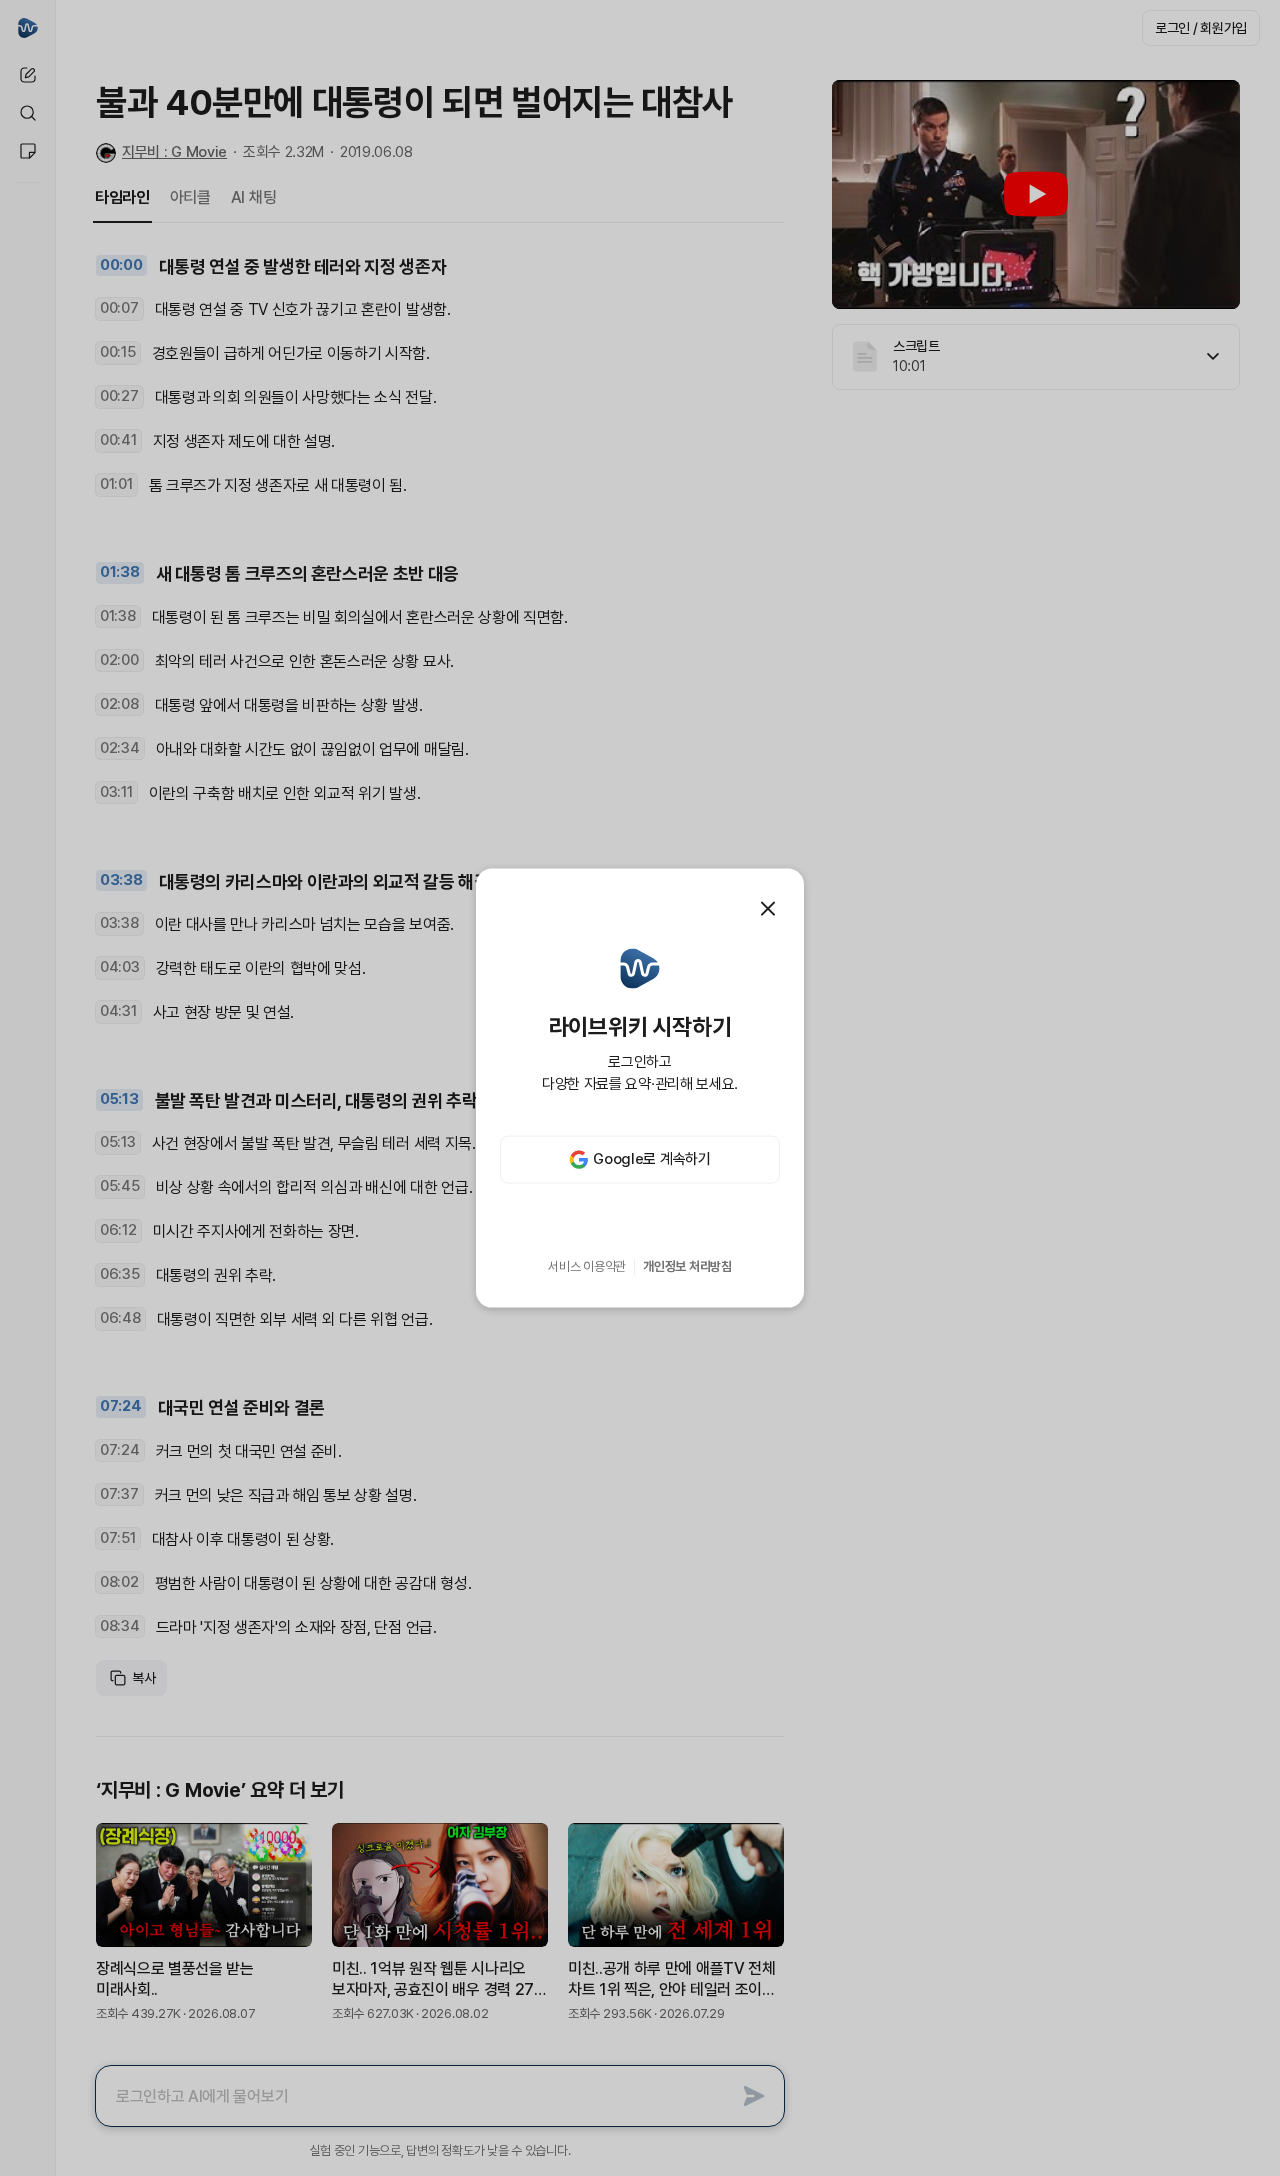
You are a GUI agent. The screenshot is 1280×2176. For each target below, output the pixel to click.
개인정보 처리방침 (687, 1266)
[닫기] (768, 909)
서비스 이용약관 (587, 1266)
